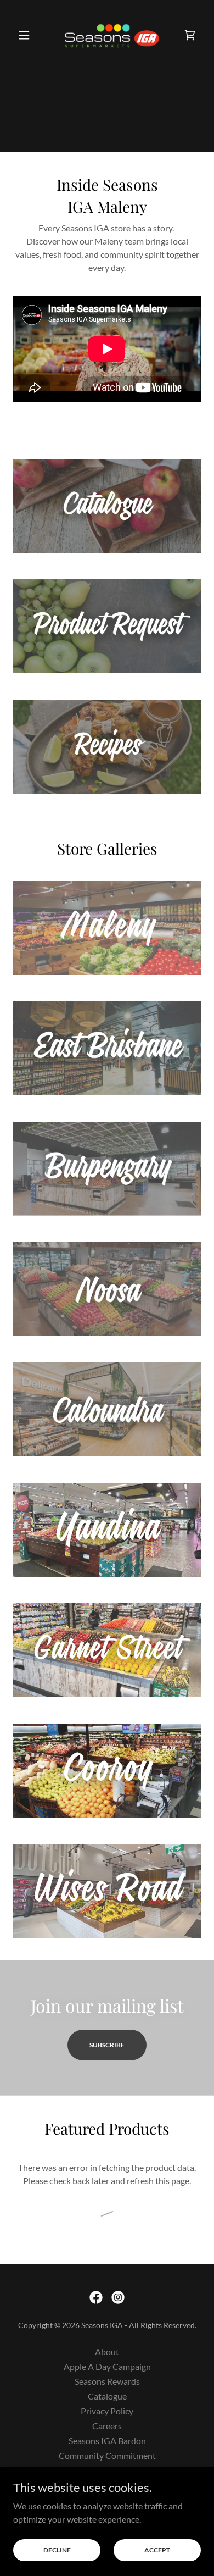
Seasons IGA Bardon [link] (107, 2441)
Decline (57, 2550)
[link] (107, 35)
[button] (27, 35)
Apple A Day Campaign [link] (107, 2366)
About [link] (107, 2351)
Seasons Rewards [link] (107, 2381)
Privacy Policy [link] (107, 2411)
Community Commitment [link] (107, 2455)
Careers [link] (107, 2426)
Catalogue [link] (107, 2396)
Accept (157, 2550)
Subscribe (107, 2045)
